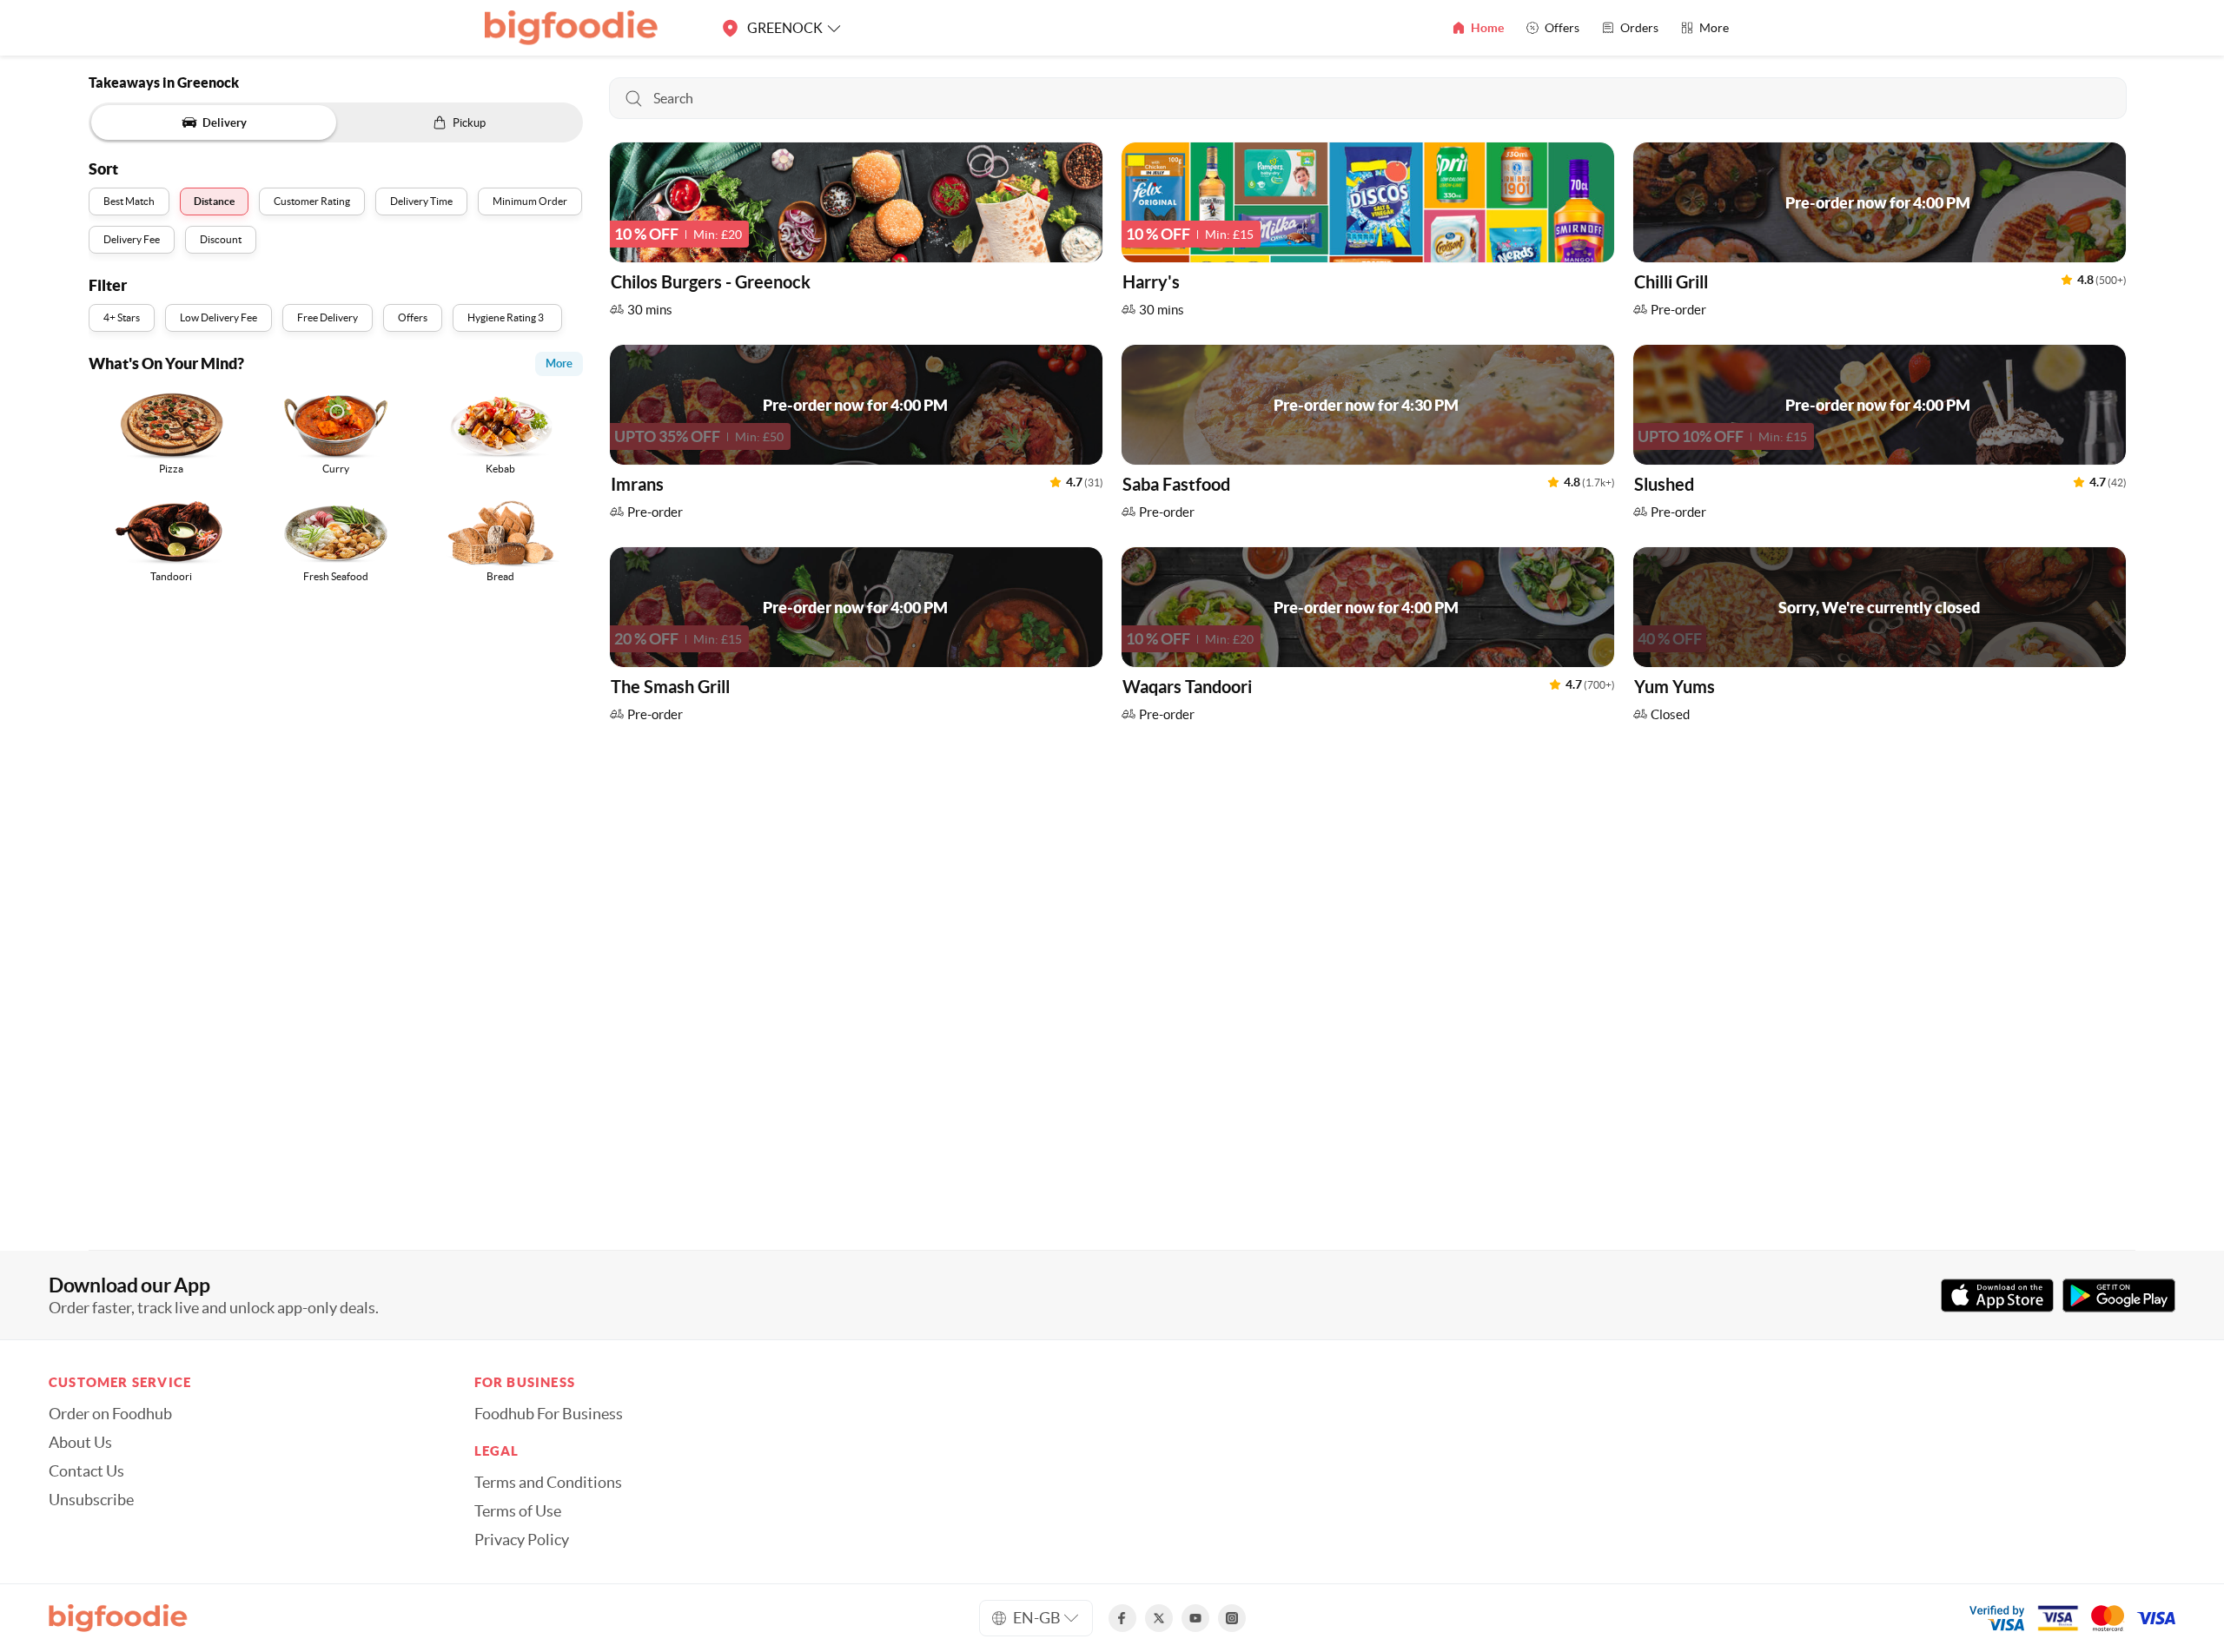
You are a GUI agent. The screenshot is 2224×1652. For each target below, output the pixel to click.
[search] (1367, 98)
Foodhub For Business (549, 1414)
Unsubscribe (91, 1500)
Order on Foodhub (110, 1414)
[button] (856, 234)
